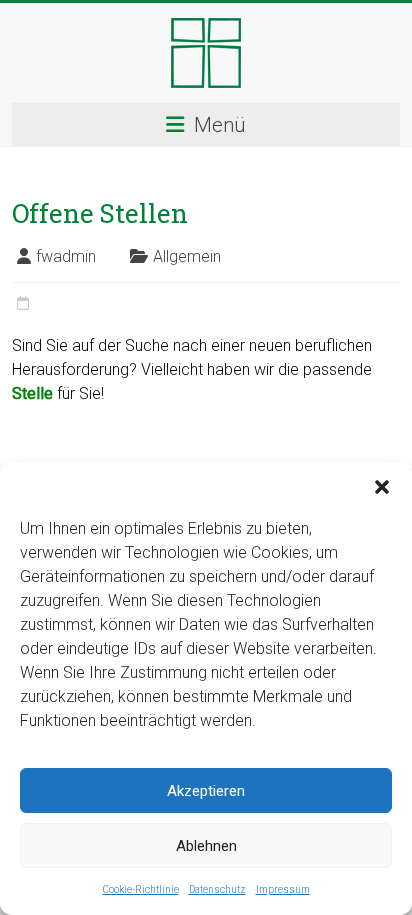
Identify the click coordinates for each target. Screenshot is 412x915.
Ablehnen (206, 846)
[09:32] (23, 304)
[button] (382, 487)
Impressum (283, 889)
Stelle (32, 393)
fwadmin (66, 256)
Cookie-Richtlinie (141, 889)
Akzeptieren (206, 791)
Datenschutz (217, 889)
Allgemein (187, 256)
